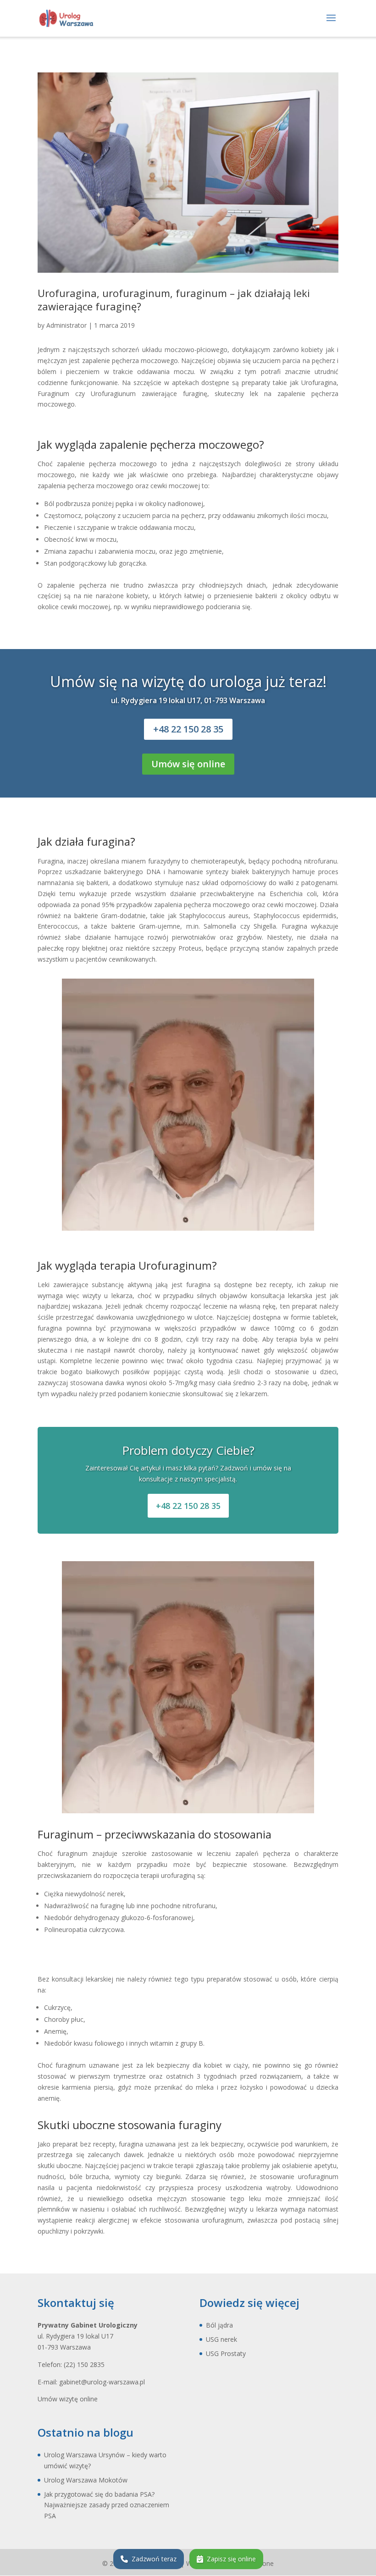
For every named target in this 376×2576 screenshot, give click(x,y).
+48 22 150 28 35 (188, 729)
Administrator (66, 325)
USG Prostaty (226, 2353)
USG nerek (221, 2339)
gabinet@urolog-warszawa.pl (102, 2382)
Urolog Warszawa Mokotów (86, 2480)
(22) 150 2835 (84, 2364)
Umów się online (188, 764)
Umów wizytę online (68, 2399)
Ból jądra (219, 2325)
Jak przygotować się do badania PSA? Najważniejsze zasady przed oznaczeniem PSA (107, 2505)
